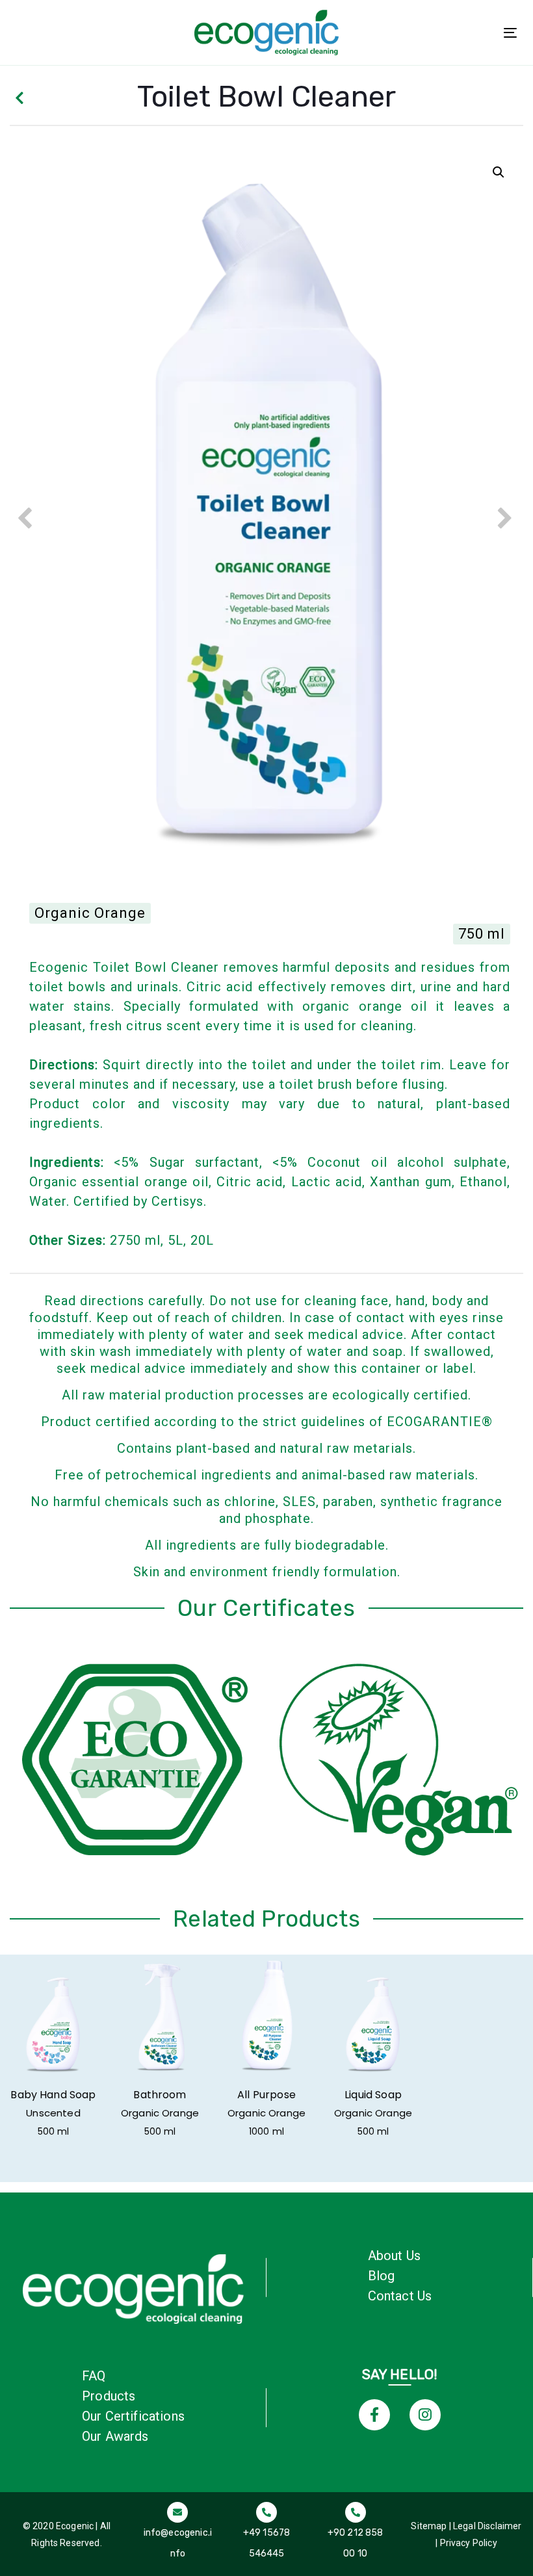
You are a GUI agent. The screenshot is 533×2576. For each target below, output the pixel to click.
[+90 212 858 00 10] (355, 2533)
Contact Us (400, 2296)
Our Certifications (133, 2416)
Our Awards (115, 2436)
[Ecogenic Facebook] (374, 2415)
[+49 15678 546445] (267, 2533)
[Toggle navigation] (510, 33)
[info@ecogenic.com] (178, 2533)
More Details (53, 2021)
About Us (394, 2256)
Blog (382, 2276)
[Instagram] (425, 2415)
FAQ (94, 2376)
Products (109, 2396)
